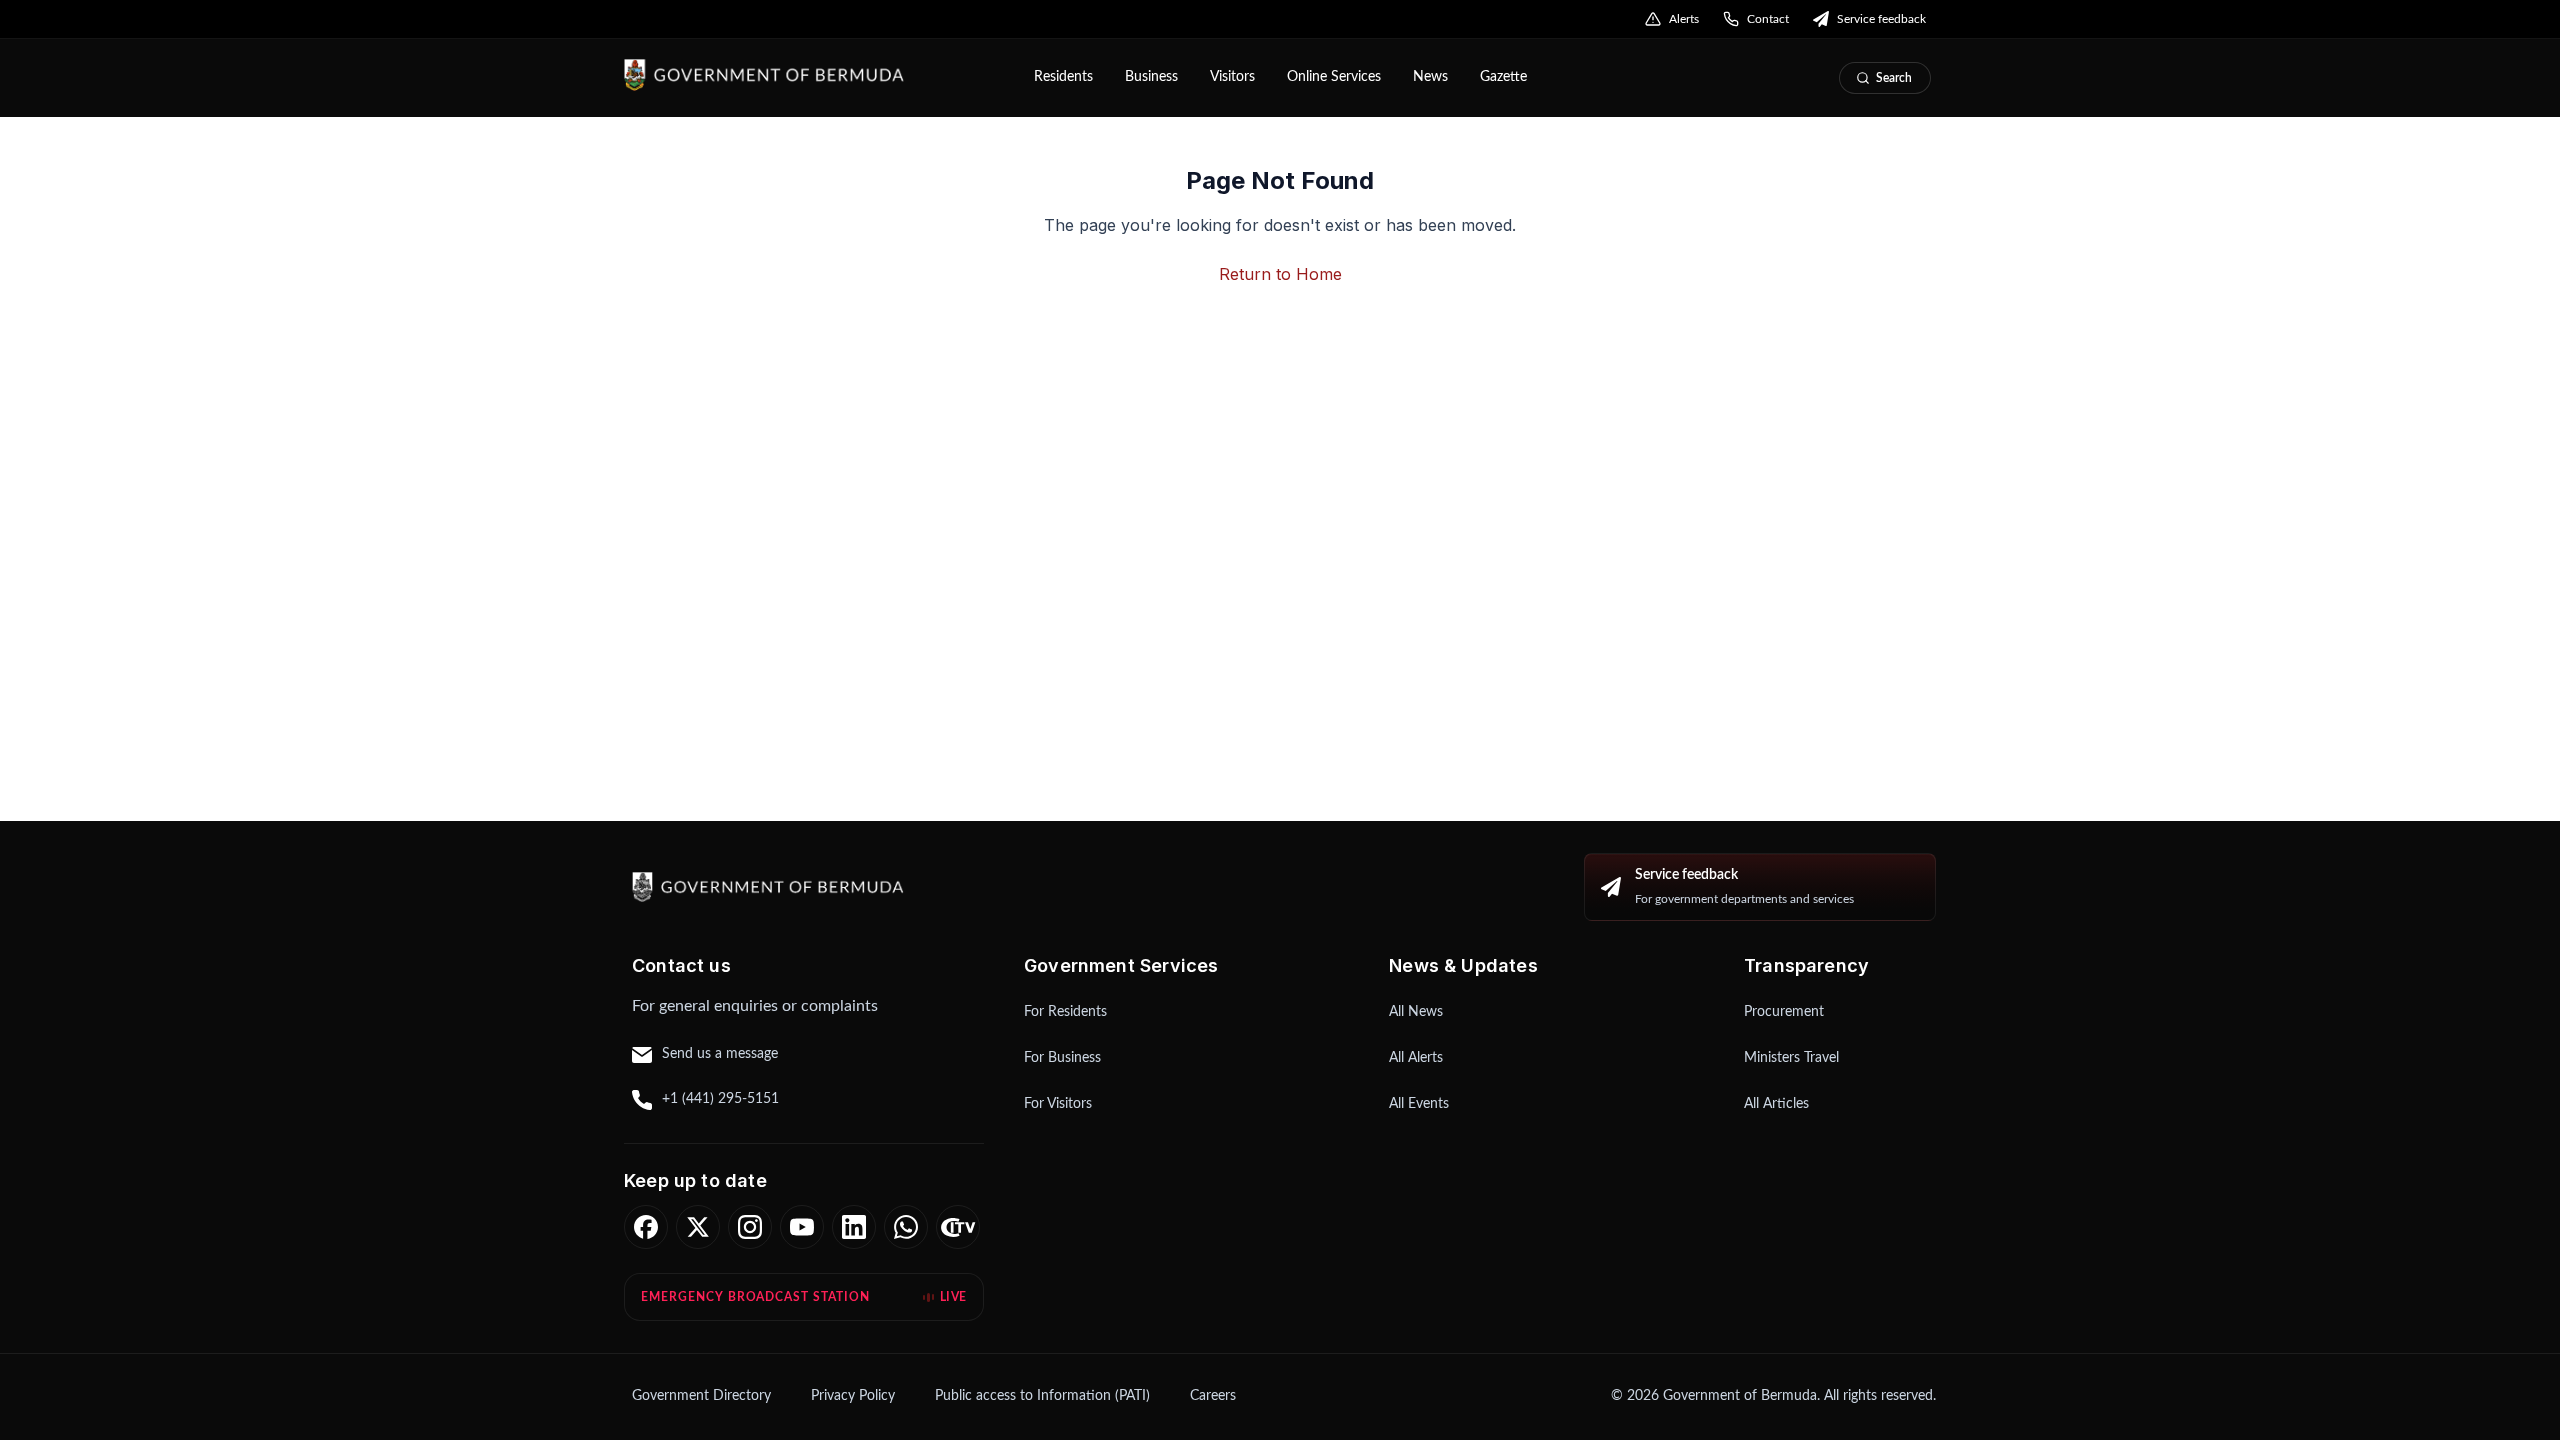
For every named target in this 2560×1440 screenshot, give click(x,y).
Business (1151, 77)
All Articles (1776, 1104)
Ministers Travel (1791, 1058)
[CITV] (958, 1227)
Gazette (1503, 77)
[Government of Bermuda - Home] (815, 75)
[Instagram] (750, 1227)
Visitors (1232, 77)
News (1430, 77)
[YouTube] (802, 1227)
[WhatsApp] (906, 1227)
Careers (1213, 1396)
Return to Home (1280, 274)
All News (1416, 1012)
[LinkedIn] (854, 1227)
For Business (1062, 1058)
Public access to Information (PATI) (1042, 1396)
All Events (1419, 1104)
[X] (698, 1227)
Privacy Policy (853, 1396)
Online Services (1334, 77)
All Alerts (1416, 1058)
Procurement (1784, 1012)
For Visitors (1058, 1104)
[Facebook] (646, 1227)
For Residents (1065, 1012)
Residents (1063, 77)
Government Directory (701, 1396)
